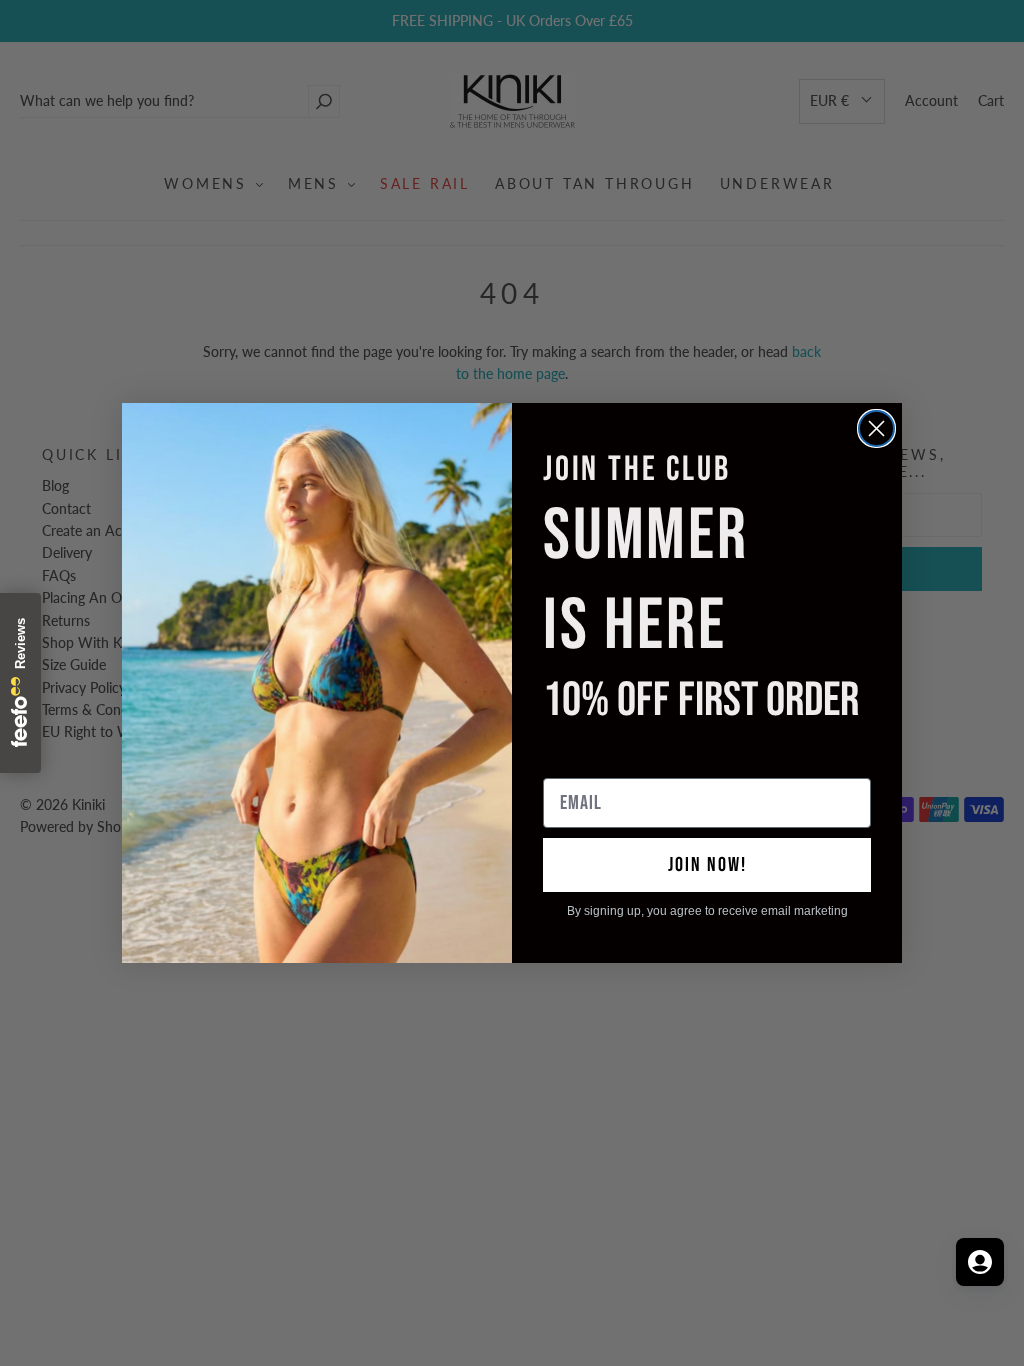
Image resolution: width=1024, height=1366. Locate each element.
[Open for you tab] (980, 1262)
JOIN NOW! (707, 865)
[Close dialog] (876, 428)
